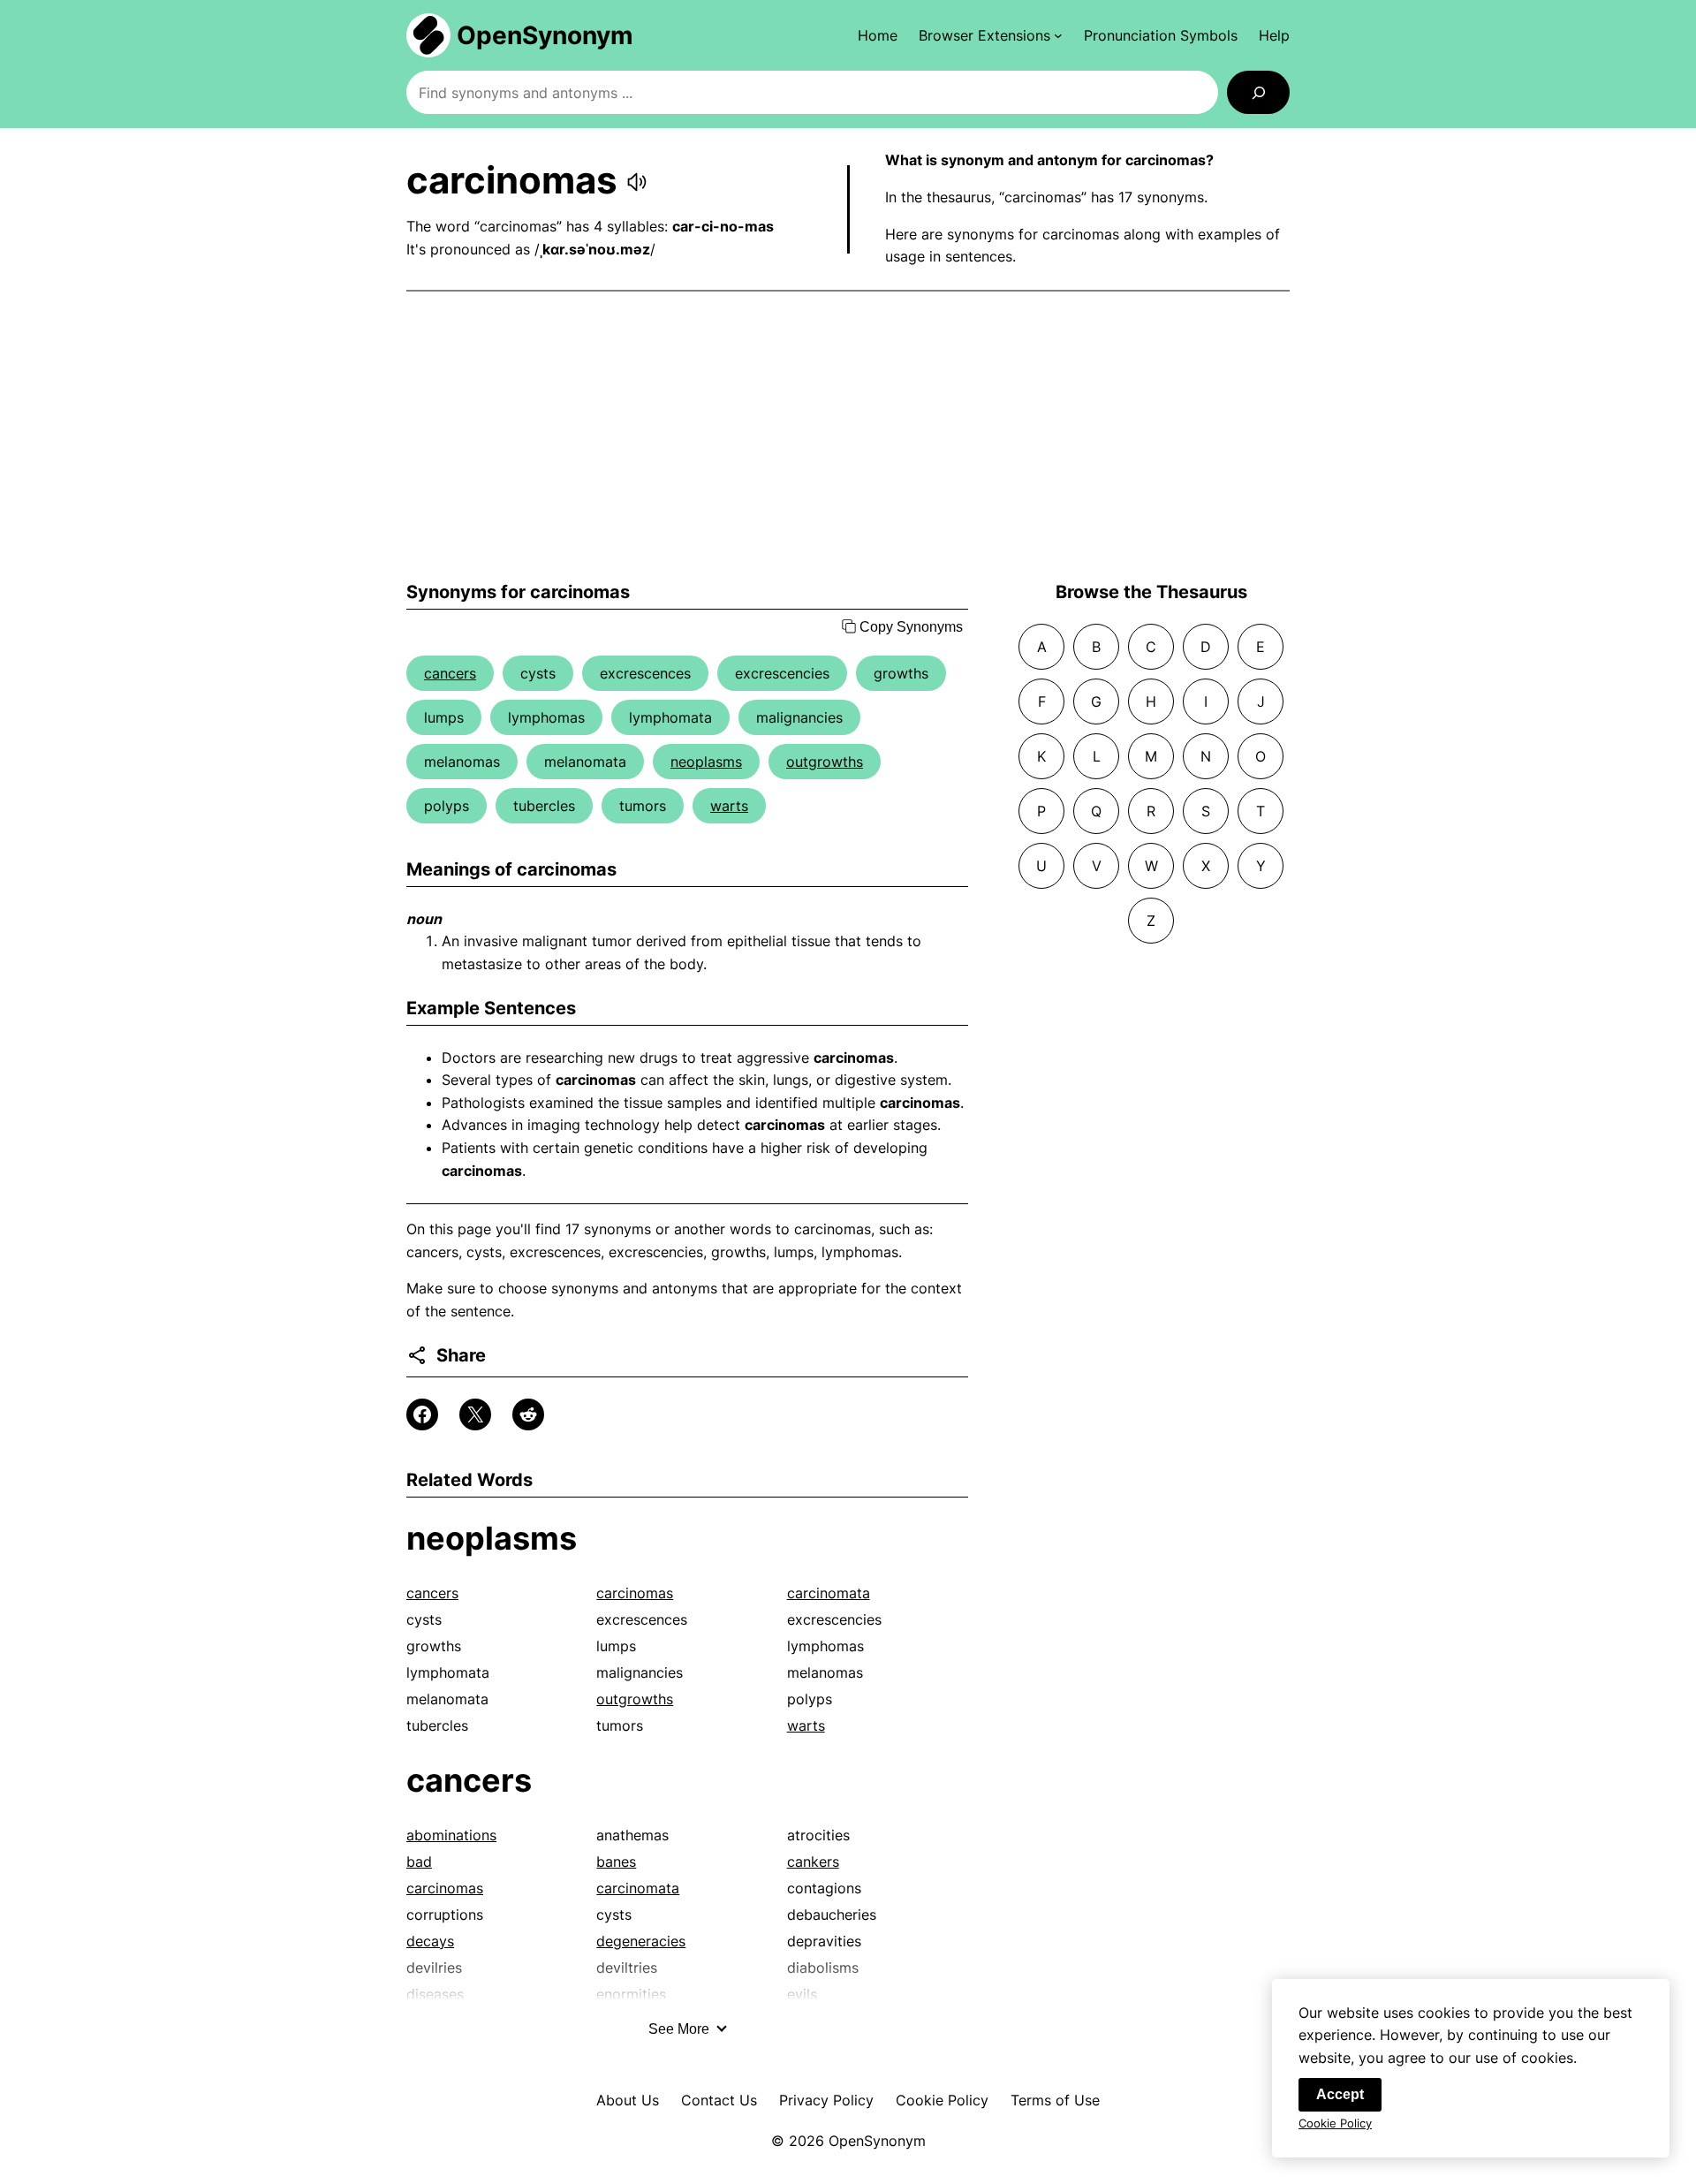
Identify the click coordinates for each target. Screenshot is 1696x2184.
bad (419, 1862)
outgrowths (825, 762)
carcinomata (829, 1593)
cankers (813, 1862)
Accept (1340, 2094)
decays (430, 1941)
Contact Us (719, 2100)
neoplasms (706, 762)
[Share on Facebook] (422, 1414)
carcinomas (635, 1593)
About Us (628, 2100)
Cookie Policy (942, 2100)
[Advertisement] (848, 436)
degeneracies (641, 1941)
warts (729, 806)
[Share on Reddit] (528, 1414)
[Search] (1258, 92)
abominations (451, 1835)
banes (616, 1862)
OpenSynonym (545, 35)
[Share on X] (475, 1414)
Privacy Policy (826, 2100)
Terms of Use (1055, 2100)
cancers (450, 673)
